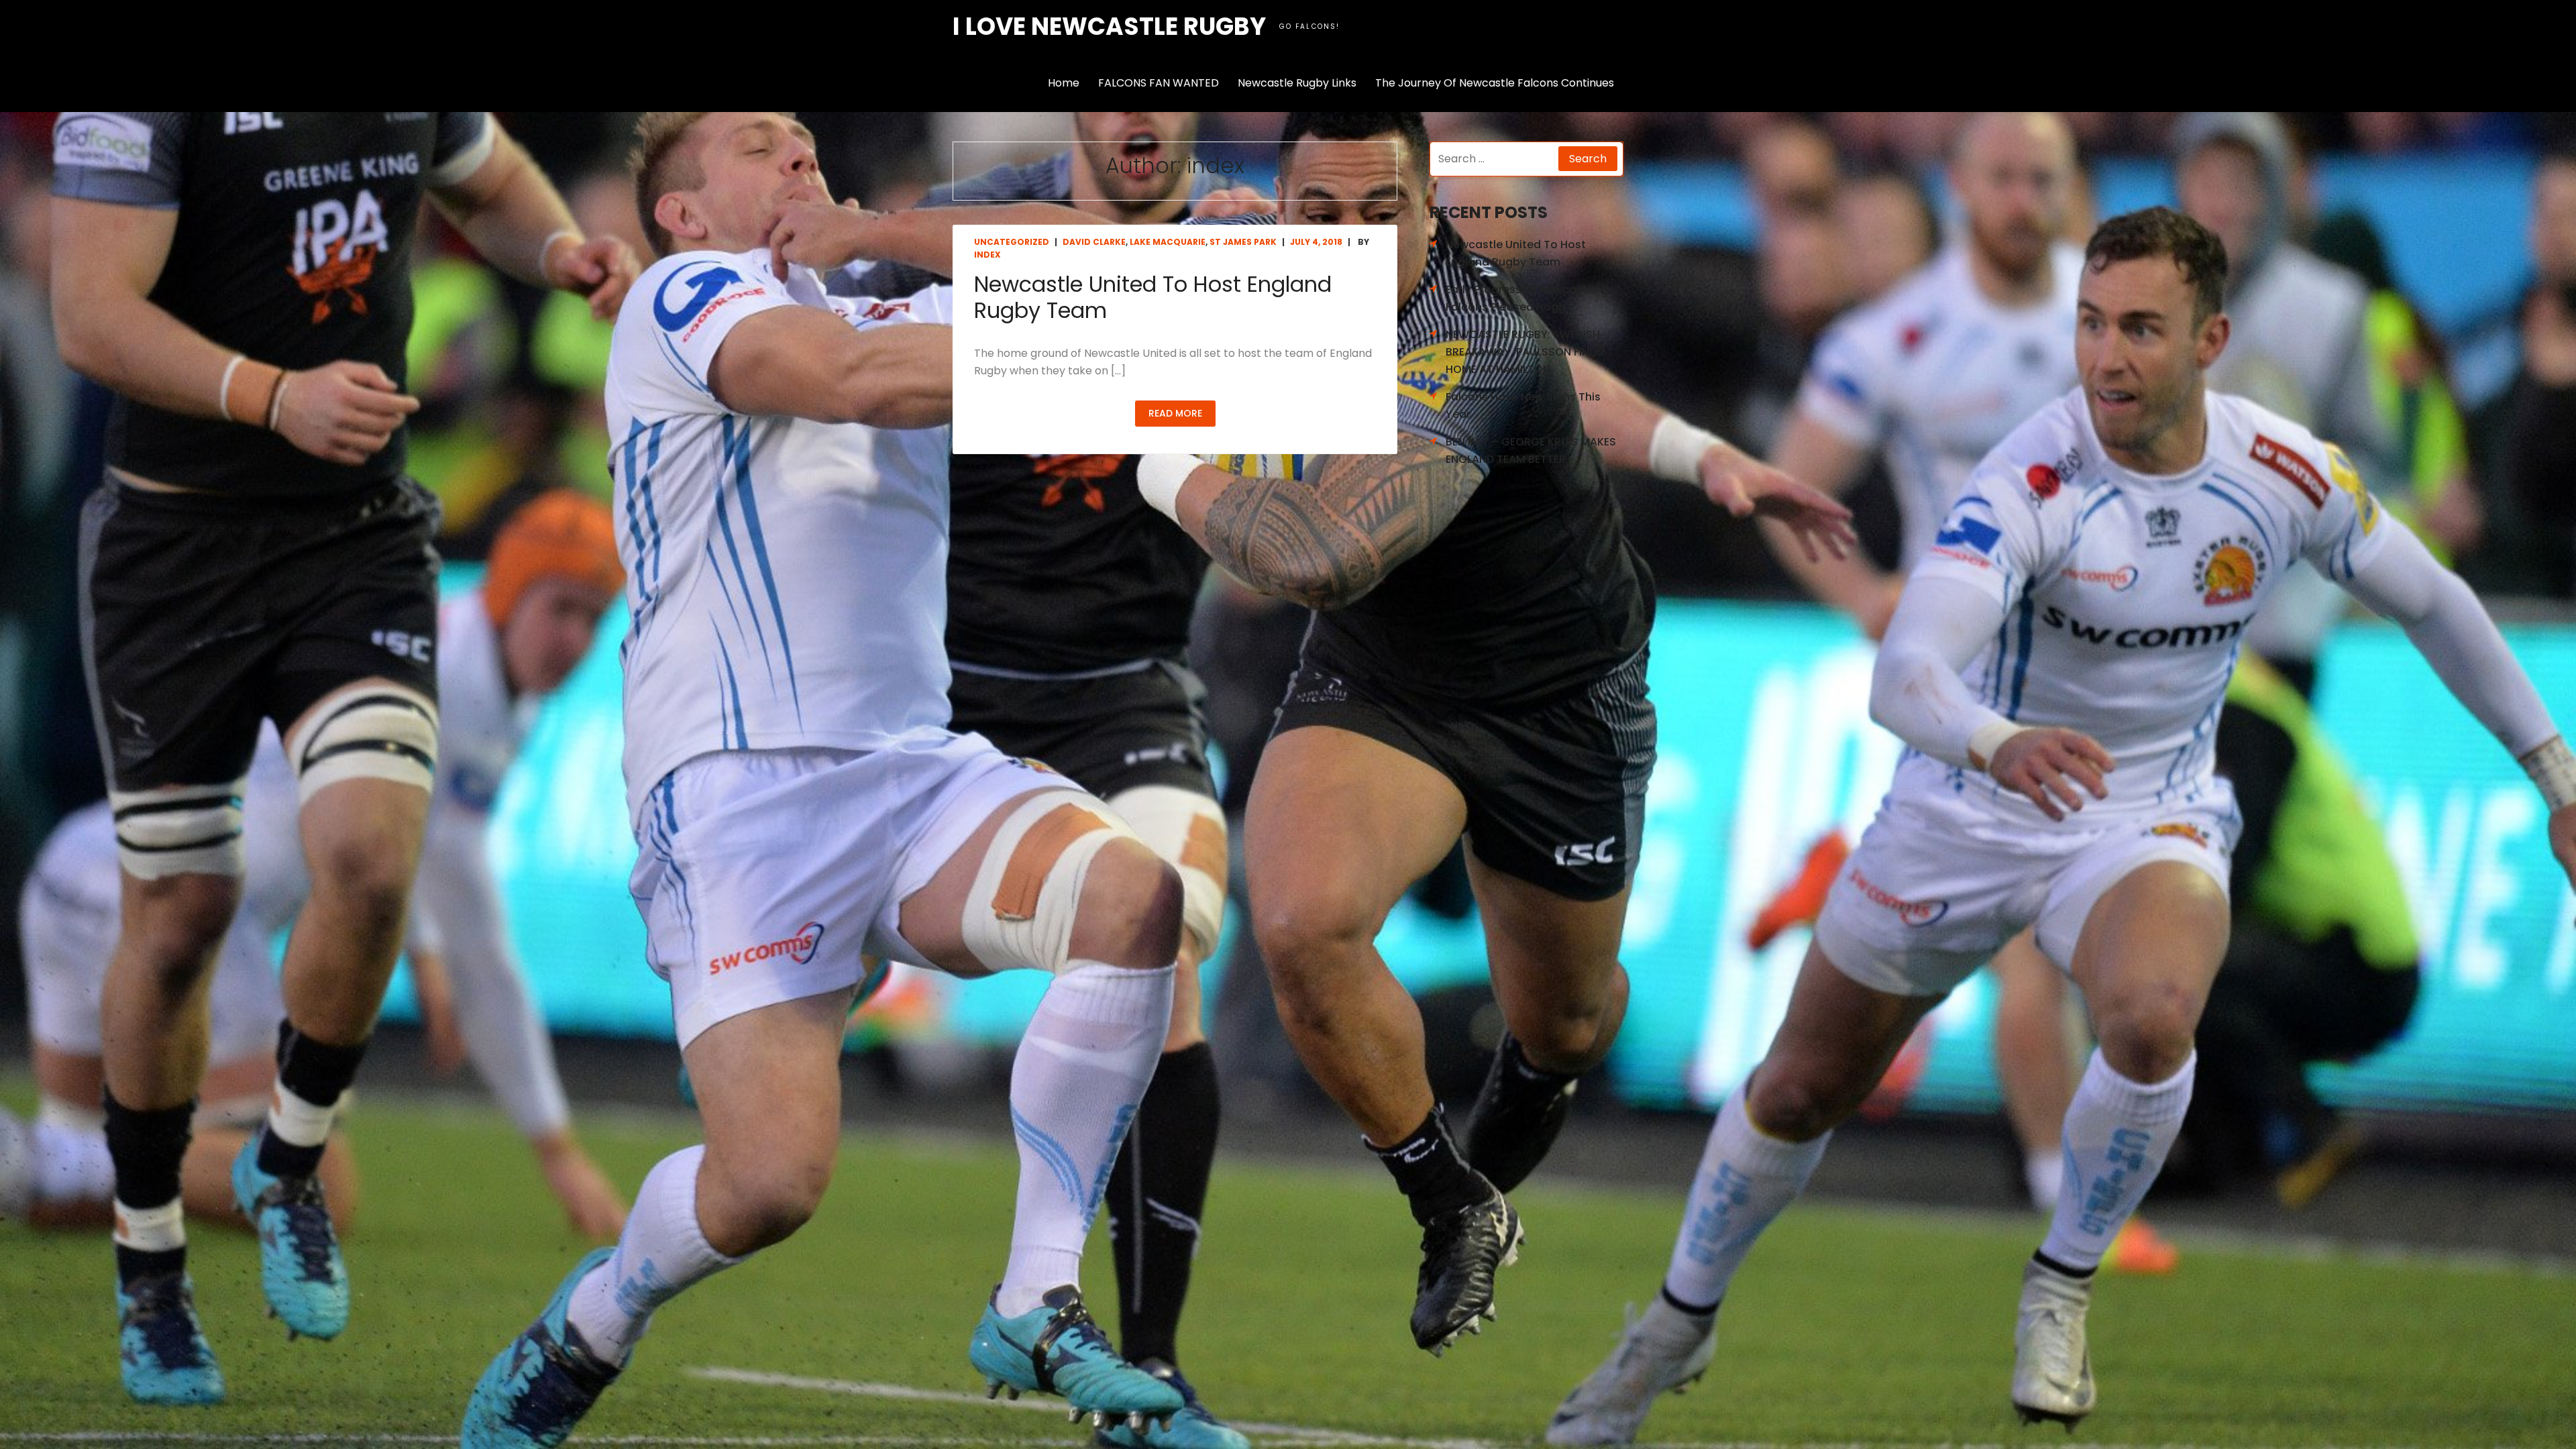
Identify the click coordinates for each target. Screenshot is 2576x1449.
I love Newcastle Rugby (1109, 26)
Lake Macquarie (1168, 242)
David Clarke (1094, 242)
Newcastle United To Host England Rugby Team (1153, 297)
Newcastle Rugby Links (1297, 83)
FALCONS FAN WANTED (1159, 83)
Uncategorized (1012, 242)
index (987, 255)
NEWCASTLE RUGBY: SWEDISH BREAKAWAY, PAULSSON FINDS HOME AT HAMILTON (1524, 352)
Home (1064, 83)
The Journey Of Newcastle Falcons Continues (1495, 83)
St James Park (1243, 242)
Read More (1175, 413)
